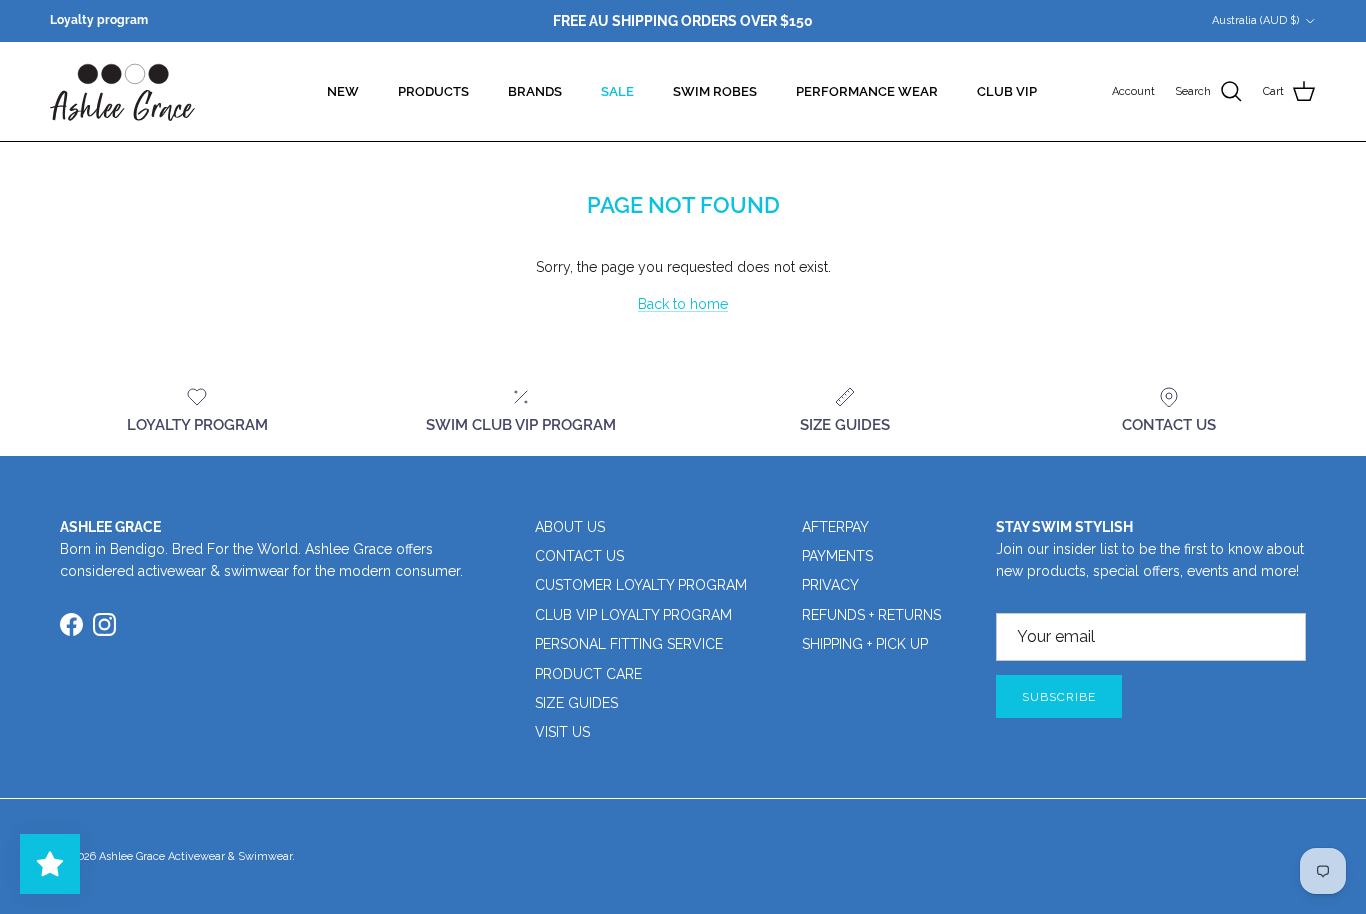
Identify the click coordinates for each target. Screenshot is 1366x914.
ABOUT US (570, 527)
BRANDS (535, 91)
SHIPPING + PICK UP (865, 644)
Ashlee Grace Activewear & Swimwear (195, 856)
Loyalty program (99, 20)
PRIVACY (830, 585)
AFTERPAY (835, 527)
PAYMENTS (837, 556)
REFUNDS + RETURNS (871, 615)
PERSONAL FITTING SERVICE (629, 644)
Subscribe (1059, 697)
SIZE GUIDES (576, 703)
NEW (343, 91)
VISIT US (562, 732)
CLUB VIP (1007, 91)
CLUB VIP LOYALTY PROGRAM (633, 615)
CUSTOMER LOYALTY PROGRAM (641, 585)
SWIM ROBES (715, 91)
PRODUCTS (433, 91)
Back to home (683, 304)
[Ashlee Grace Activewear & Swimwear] (122, 91)
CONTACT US (579, 556)
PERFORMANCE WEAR (867, 91)
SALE (617, 91)
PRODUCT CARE (588, 674)
